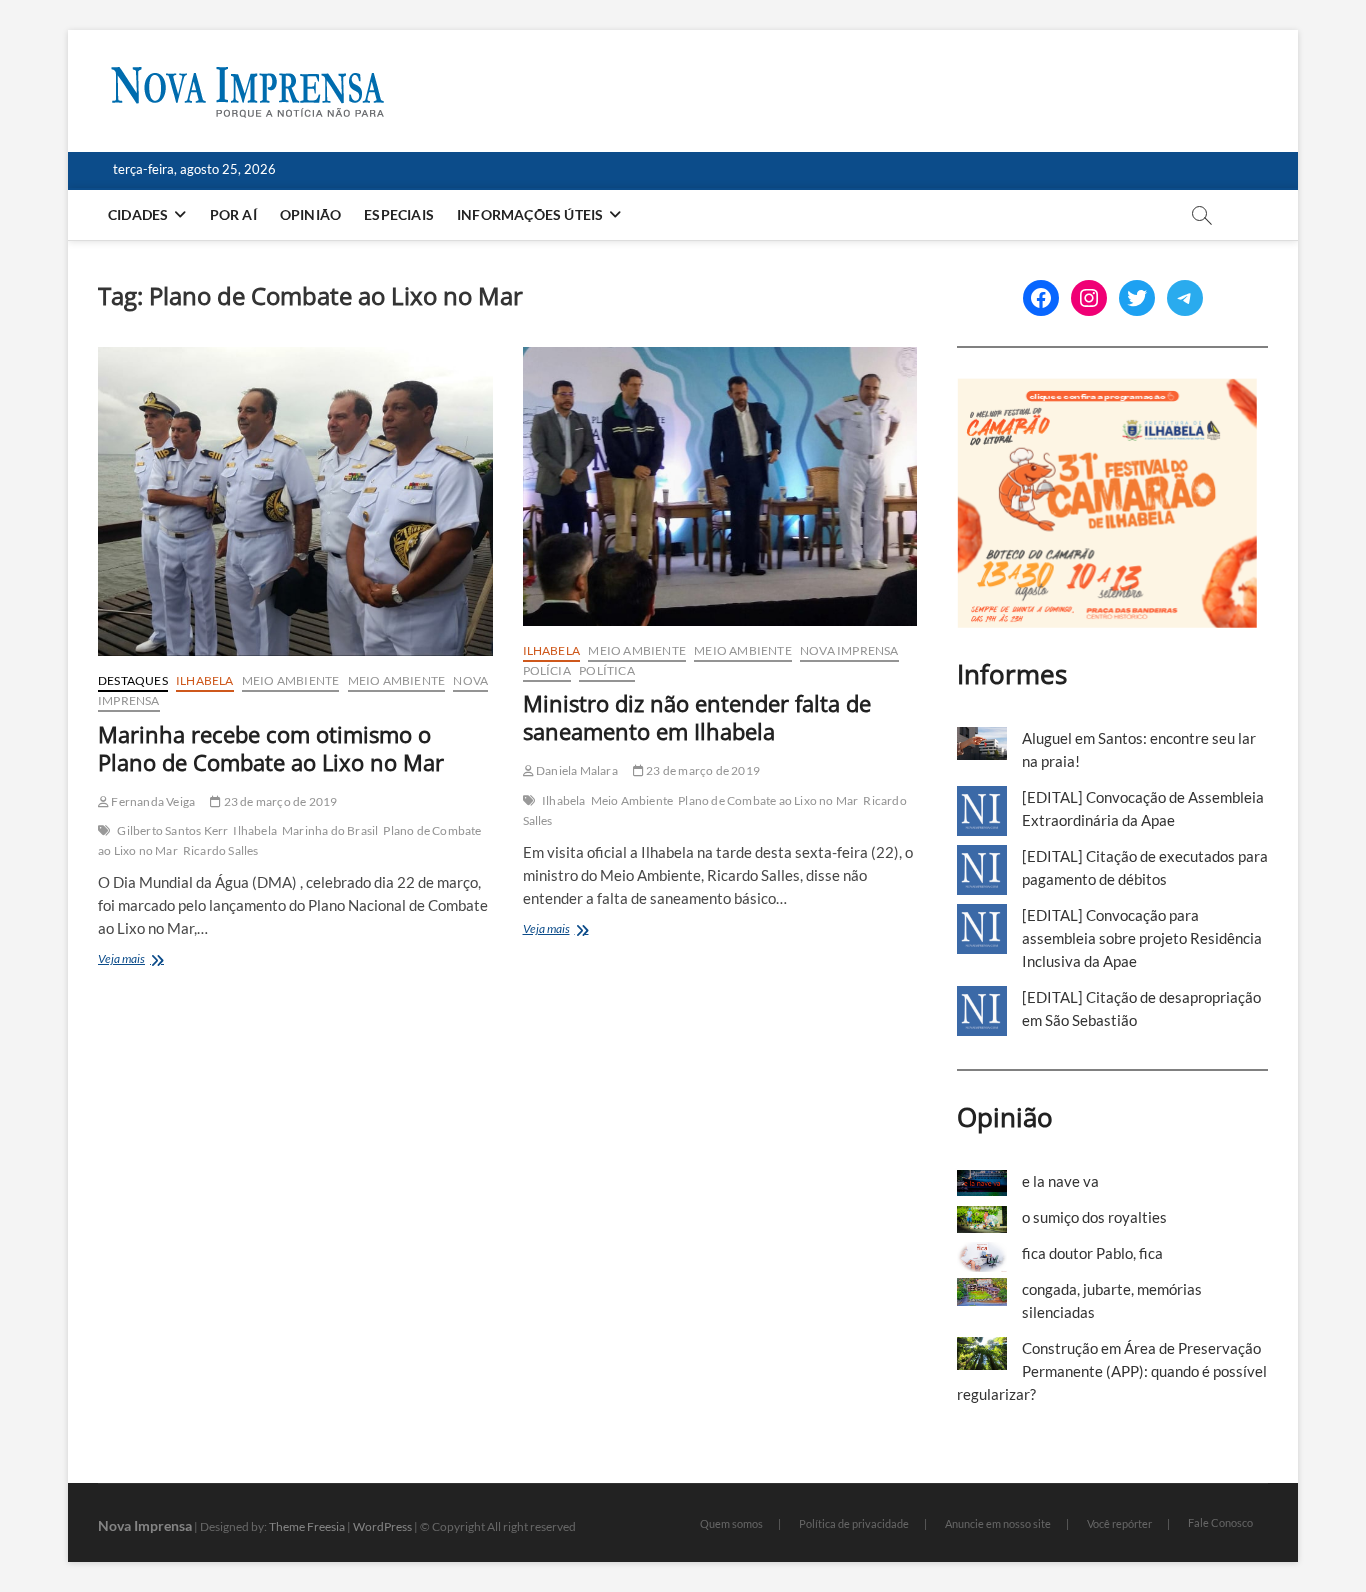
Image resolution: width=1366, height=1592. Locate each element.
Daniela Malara (576, 770)
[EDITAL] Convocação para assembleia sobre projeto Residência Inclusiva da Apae (1142, 938)
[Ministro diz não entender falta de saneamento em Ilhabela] (720, 486)
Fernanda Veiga (152, 801)
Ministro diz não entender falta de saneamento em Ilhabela (697, 717)
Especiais (399, 214)
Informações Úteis (530, 214)
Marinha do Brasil (330, 830)
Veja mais (143, 960)
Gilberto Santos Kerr (172, 830)
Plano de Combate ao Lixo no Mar (768, 800)
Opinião (310, 214)
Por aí (233, 214)
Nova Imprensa (849, 650)
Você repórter (1119, 1523)
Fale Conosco (1220, 1522)
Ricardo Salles (221, 850)
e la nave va (1060, 1181)
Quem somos (731, 1523)
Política (607, 670)
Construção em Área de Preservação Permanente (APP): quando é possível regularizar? (1112, 1371)
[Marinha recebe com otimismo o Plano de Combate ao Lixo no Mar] (295, 501)
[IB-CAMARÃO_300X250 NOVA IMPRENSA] (1107, 389)
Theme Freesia (307, 1526)
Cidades (138, 214)
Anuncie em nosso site (998, 1523)
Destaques (133, 680)
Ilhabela (205, 680)
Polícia (547, 670)
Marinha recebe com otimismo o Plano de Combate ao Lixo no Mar (271, 748)
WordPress (382, 1526)
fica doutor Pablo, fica (1092, 1253)
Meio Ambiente (291, 680)
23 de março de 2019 (279, 801)
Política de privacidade (854, 1523)
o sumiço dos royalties (1094, 1217)
